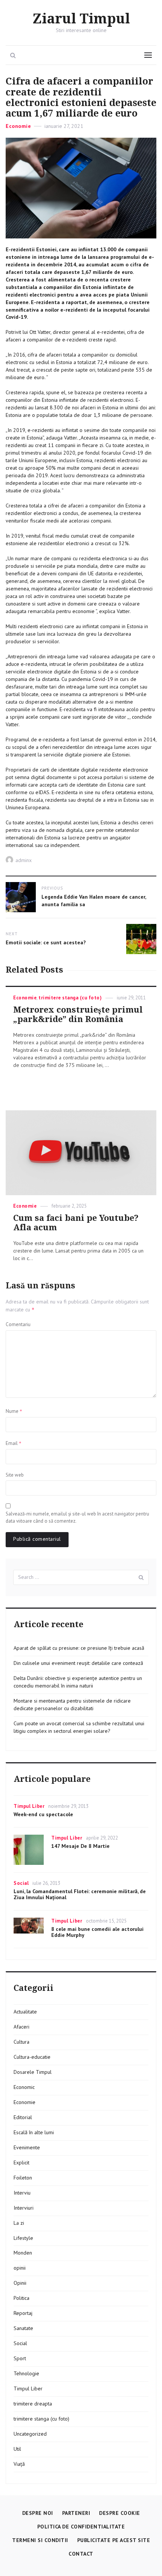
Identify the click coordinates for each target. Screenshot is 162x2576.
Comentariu (18, 1324)
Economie (18, 126)
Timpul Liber (29, 1806)
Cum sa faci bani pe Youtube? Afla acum (76, 1223)
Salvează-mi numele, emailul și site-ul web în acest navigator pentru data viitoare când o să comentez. (77, 1517)
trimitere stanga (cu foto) (70, 998)
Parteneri (76, 2513)
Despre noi (38, 2513)
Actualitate (25, 2012)
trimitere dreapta (33, 2404)
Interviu (22, 2193)
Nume (14, 1411)
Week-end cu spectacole (43, 1814)
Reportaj (23, 2313)
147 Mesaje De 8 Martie (80, 1846)
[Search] (141, 1577)
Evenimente (27, 2147)
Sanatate (23, 2328)
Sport (20, 2358)
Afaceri (21, 2027)
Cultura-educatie (32, 2057)
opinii (20, 2268)
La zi (19, 2223)
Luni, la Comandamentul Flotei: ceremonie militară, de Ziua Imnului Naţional (80, 1894)
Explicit (21, 2163)
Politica (21, 2298)
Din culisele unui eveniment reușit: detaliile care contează (78, 1663)
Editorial (23, 2117)
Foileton (23, 2178)
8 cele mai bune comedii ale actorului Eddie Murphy (97, 1932)
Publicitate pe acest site (114, 2540)
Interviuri (24, 2208)
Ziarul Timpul (81, 19)
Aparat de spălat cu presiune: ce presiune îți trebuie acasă (79, 1648)
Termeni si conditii (40, 2540)
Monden (23, 2253)
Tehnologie (26, 2373)
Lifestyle (23, 2238)
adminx (24, 860)
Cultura (21, 2042)
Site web (15, 1475)
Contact (81, 2554)
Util (17, 2449)
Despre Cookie (120, 2513)
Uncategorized (30, 2434)
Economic (24, 2087)
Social (21, 1883)
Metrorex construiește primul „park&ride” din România (78, 1014)
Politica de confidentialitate (81, 2527)
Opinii (20, 2283)
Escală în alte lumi (34, 2132)
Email (14, 1443)
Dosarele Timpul (33, 2072)
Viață (19, 2464)
